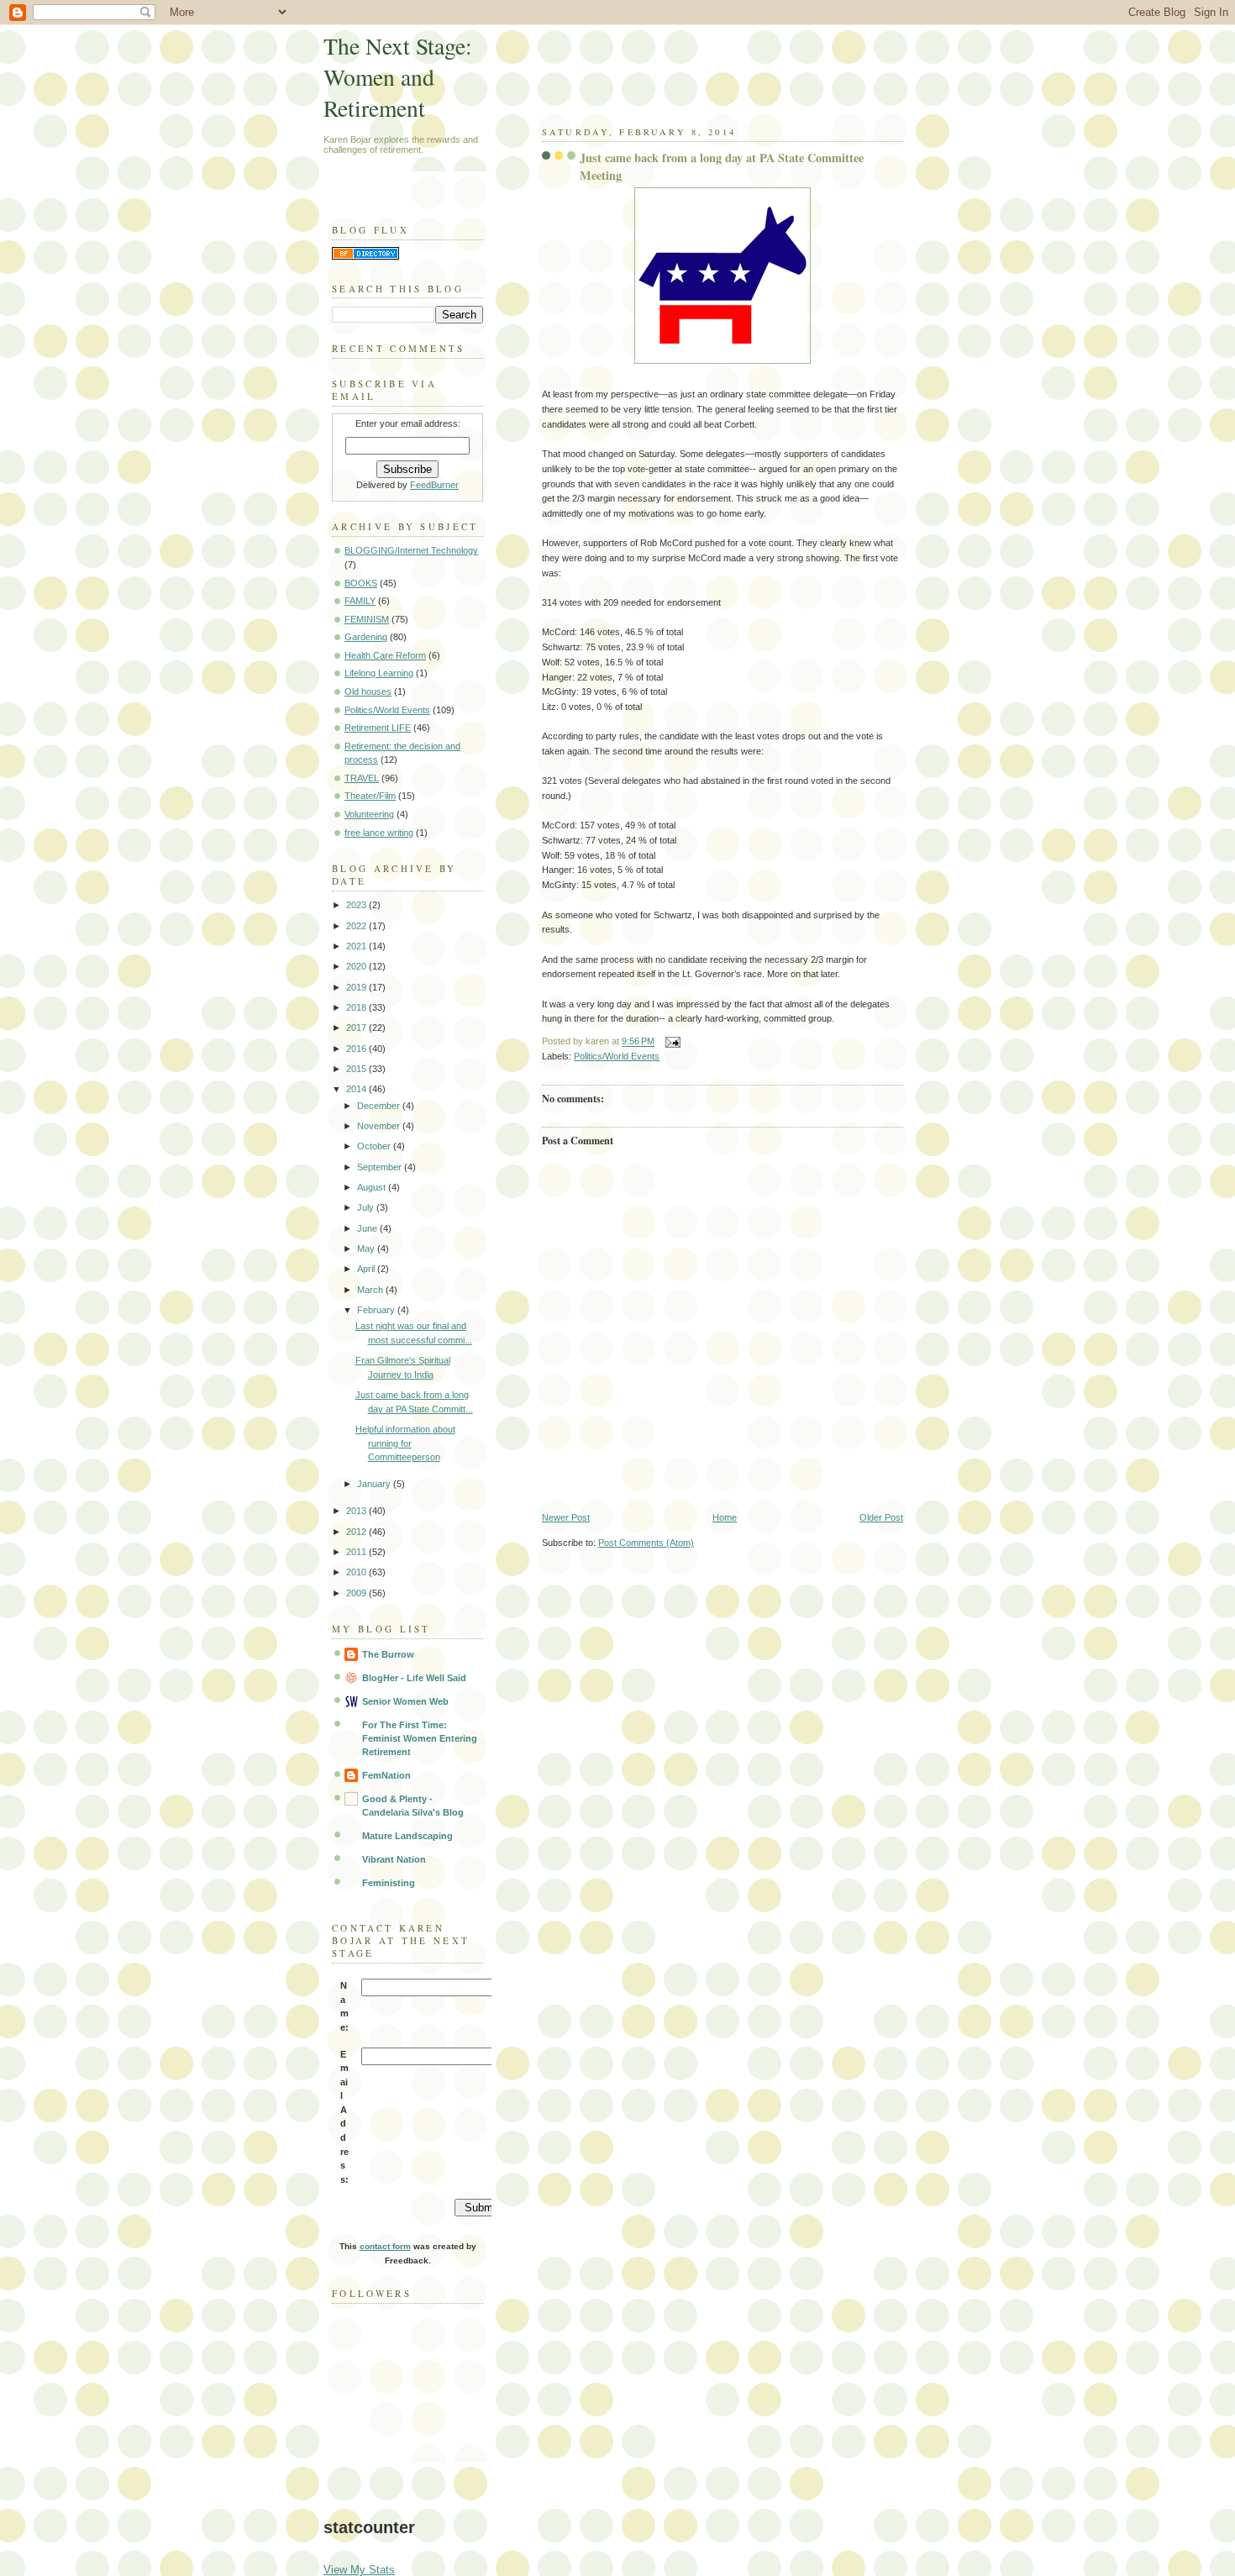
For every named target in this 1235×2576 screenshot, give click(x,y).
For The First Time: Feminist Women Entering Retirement (420, 1738)
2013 (357, 1511)
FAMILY (360, 601)
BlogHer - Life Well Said (414, 1678)
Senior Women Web (405, 1701)
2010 (357, 1572)
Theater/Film (370, 796)
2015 (357, 1069)
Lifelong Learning (379, 673)
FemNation (386, 1775)
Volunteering (369, 814)
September (381, 1167)
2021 (357, 946)
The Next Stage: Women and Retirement (398, 77)
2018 (357, 1007)
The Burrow (388, 1654)
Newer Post (566, 1517)
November (380, 1126)
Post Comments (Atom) (646, 1543)
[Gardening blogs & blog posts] (365, 256)
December (380, 1106)
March (371, 1290)
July (367, 1207)
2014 (357, 1089)
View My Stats (359, 2570)
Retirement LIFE (378, 728)
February (377, 1310)
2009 (357, 1593)
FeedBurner (434, 485)
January (375, 1484)
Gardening (366, 637)
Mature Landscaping (407, 1836)
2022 (357, 926)
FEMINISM (367, 619)
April (367, 1269)
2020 (357, 966)
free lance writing (379, 833)
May (367, 1249)
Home (725, 1517)
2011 (357, 1552)
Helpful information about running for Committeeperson (405, 1443)
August (373, 1187)
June (368, 1228)
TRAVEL (362, 778)
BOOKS (361, 583)
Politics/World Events (617, 1056)
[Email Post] (670, 1042)
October (375, 1146)
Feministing (389, 1883)
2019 (357, 987)
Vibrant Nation (394, 1859)
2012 (357, 1532)
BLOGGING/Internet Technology (411, 550)
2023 (357, 905)
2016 (357, 1049)
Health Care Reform (385, 655)
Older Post (881, 1517)
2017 (357, 1028)
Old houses (368, 691)
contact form (385, 2246)
